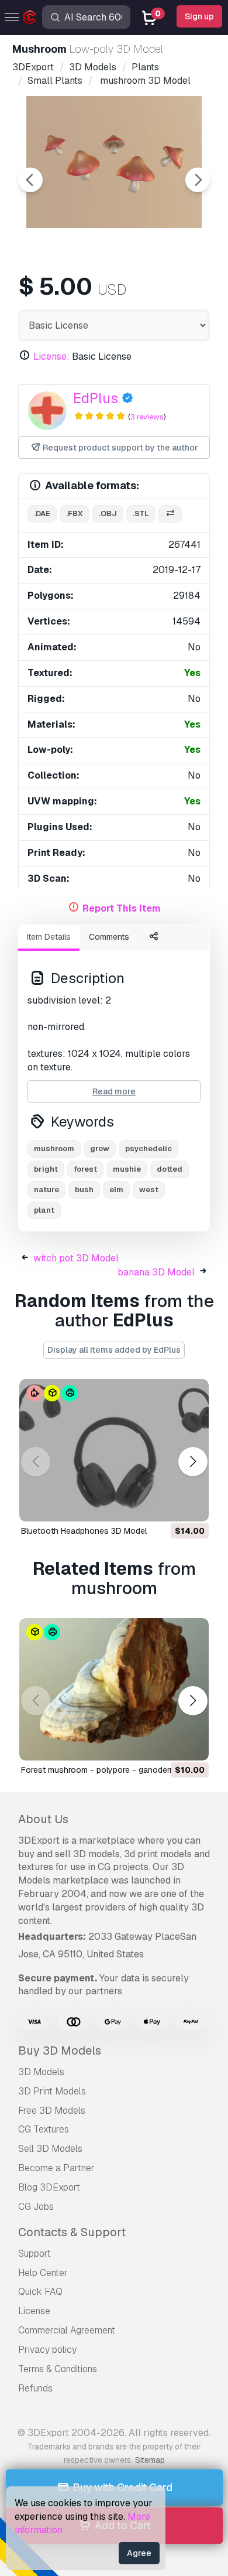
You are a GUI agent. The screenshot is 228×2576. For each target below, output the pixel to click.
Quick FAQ (40, 2292)
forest (85, 1169)
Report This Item (122, 908)
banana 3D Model (156, 1272)
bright (46, 1169)
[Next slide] (198, 180)
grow (100, 1149)
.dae (42, 514)
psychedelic (148, 1149)
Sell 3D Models (50, 2149)
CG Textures (44, 2129)
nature (46, 1190)
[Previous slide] (30, 180)
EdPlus (96, 398)
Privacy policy (47, 2350)
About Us (43, 1819)
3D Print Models (52, 2091)
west (149, 1190)
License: (51, 356)
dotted (170, 1169)
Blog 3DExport (49, 2187)
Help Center (43, 2273)
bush (84, 1190)
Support (34, 2253)
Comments (109, 937)
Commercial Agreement (67, 2330)
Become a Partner (56, 2168)
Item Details (49, 937)
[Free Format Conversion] (170, 514)
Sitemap (150, 2460)
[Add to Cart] (168, 1505)
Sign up (199, 16)
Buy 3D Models (60, 2050)
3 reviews (147, 417)
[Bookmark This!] (192, 1505)
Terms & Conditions (58, 2369)
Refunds (35, 2388)
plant (44, 1210)
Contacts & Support (72, 2232)
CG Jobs (36, 2207)
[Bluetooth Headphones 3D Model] (114, 1450)
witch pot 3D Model (76, 1258)
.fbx (75, 514)
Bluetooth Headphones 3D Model (84, 1531)
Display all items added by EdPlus (114, 1350)
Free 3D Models (52, 2111)
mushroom (54, 1149)
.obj (108, 514)
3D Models (41, 2072)
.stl (141, 514)
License (34, 2311)
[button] (193, 1462)
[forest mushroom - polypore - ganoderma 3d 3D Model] (114, 1689)
